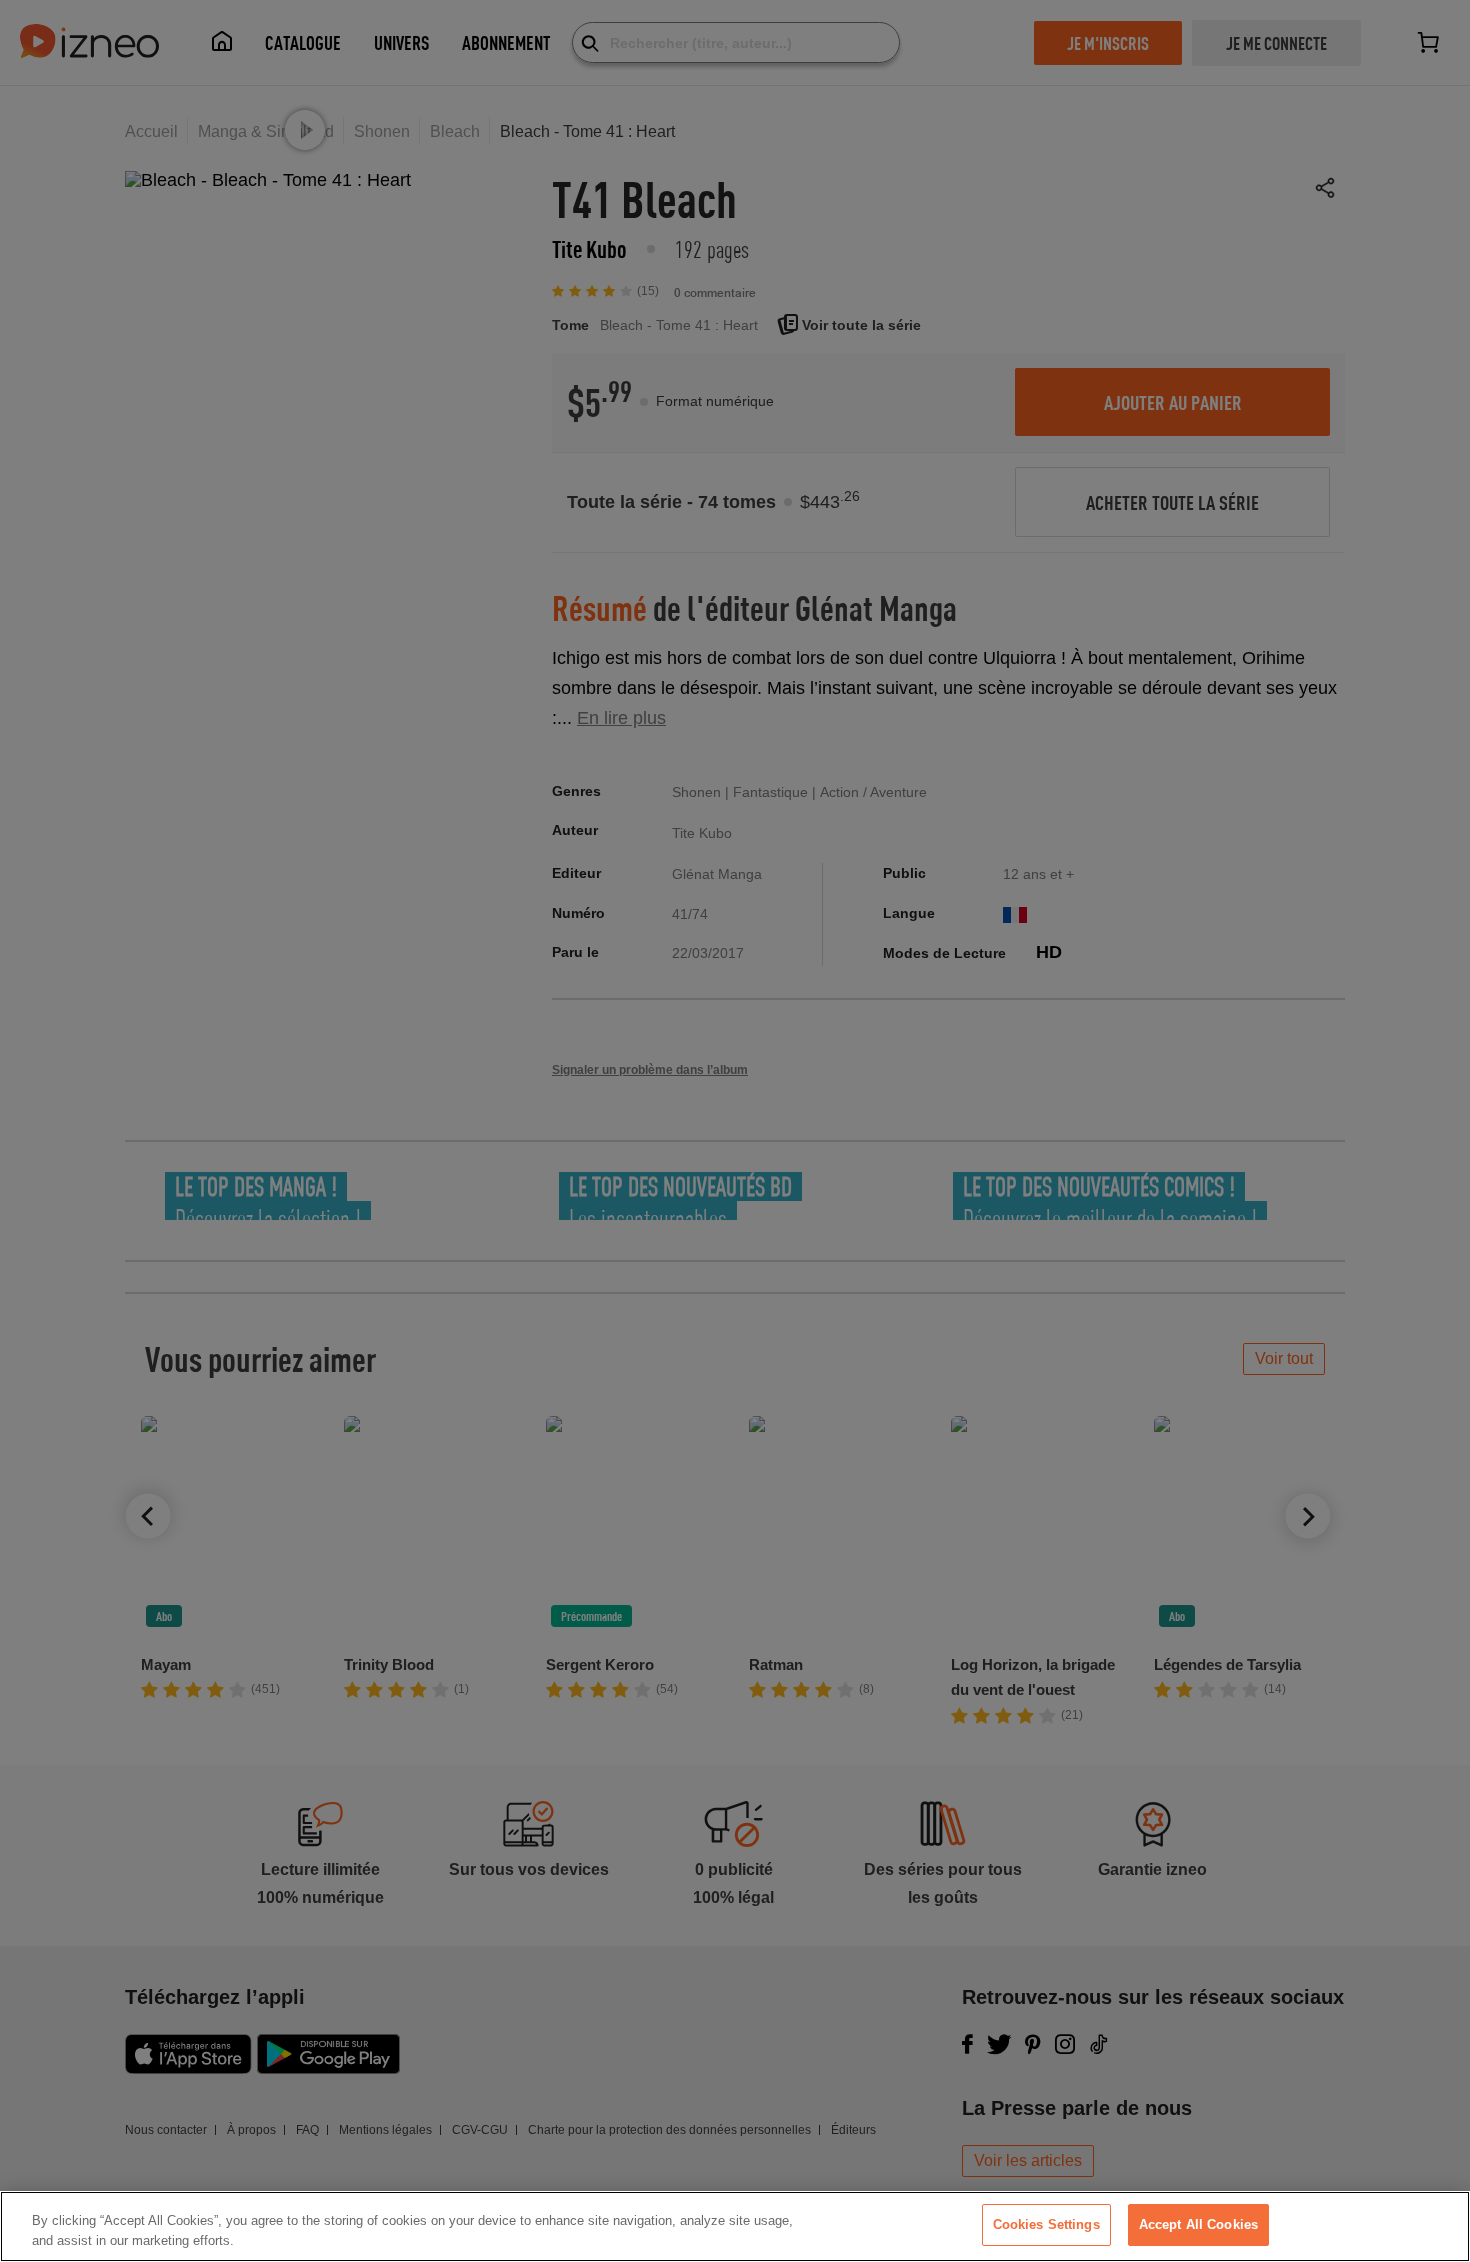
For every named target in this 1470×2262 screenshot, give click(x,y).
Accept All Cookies (1198, 2224)
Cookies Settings (1046, 2224)
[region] (735, 2226)
